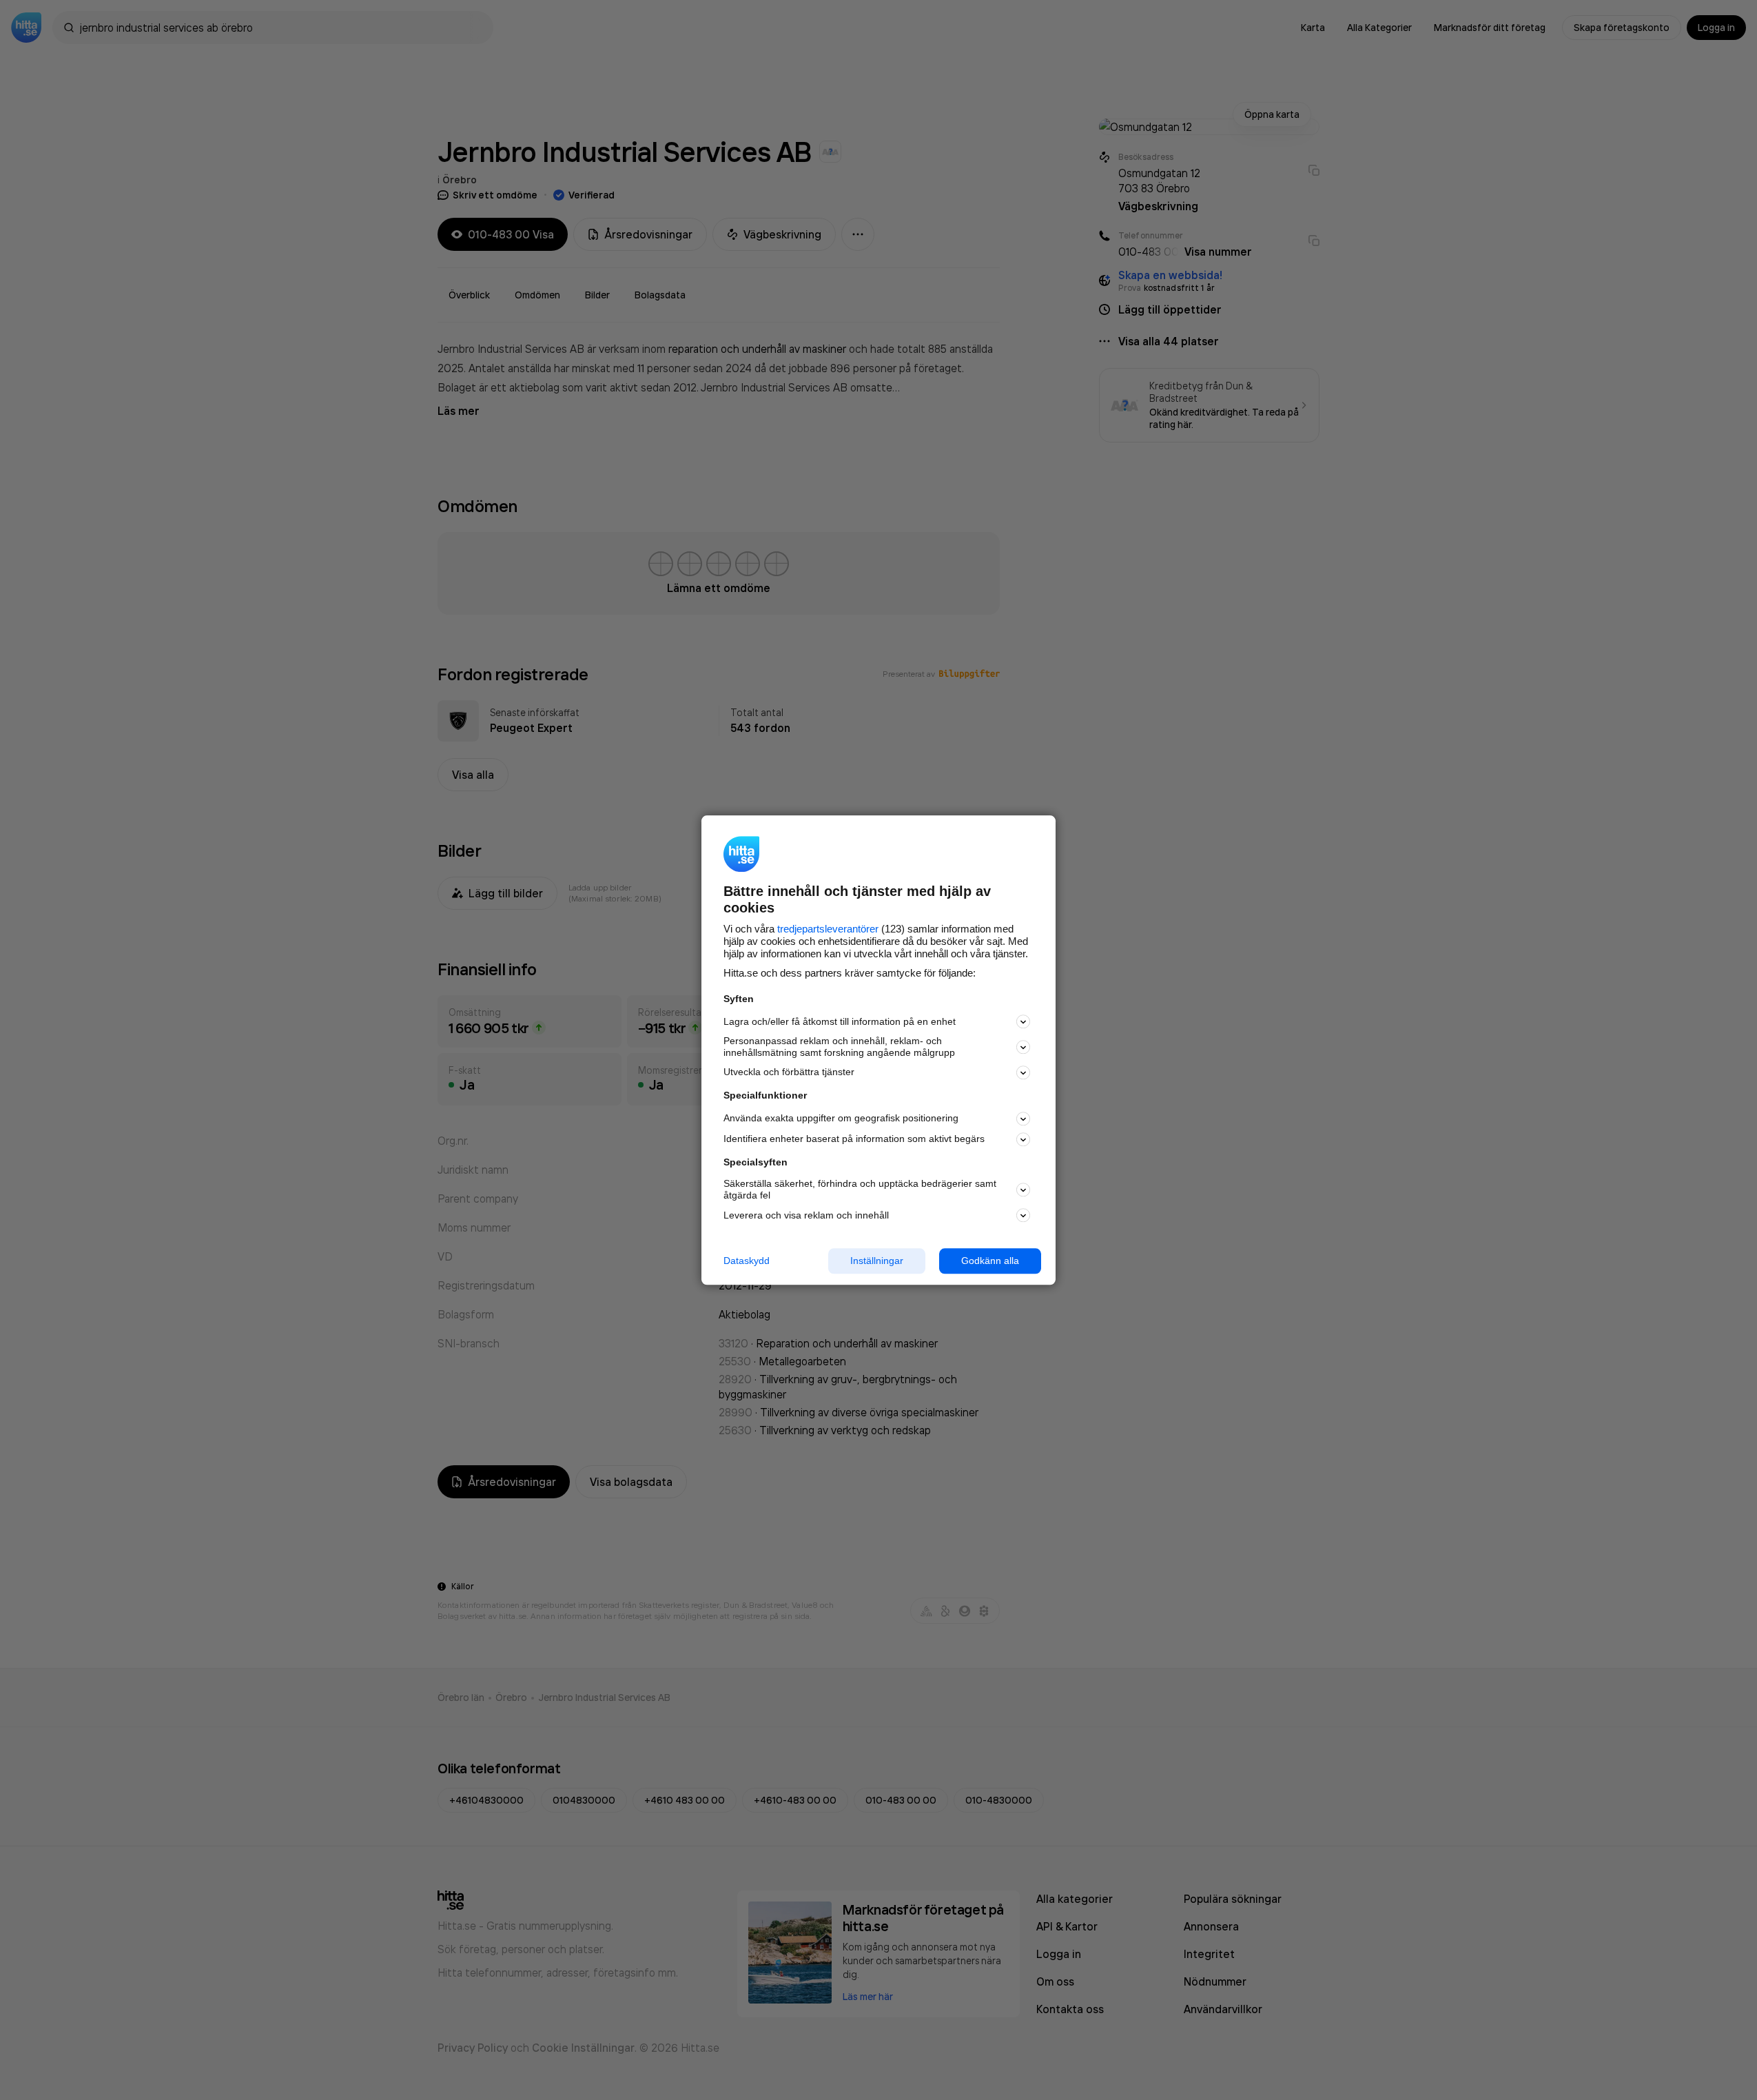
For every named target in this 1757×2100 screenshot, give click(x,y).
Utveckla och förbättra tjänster (789, 1072)
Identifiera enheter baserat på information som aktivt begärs (854, 1139)
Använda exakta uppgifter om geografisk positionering (841, 1119)
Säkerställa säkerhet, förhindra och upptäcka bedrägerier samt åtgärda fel (860, 1190)
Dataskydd (747, 1261)
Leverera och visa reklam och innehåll (806, 1215)
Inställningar (877, 1261)
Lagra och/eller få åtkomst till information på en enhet (840, 1021)
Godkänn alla (990, 1261)
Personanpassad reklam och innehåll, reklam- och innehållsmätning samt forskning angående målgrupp (839, 1047)
